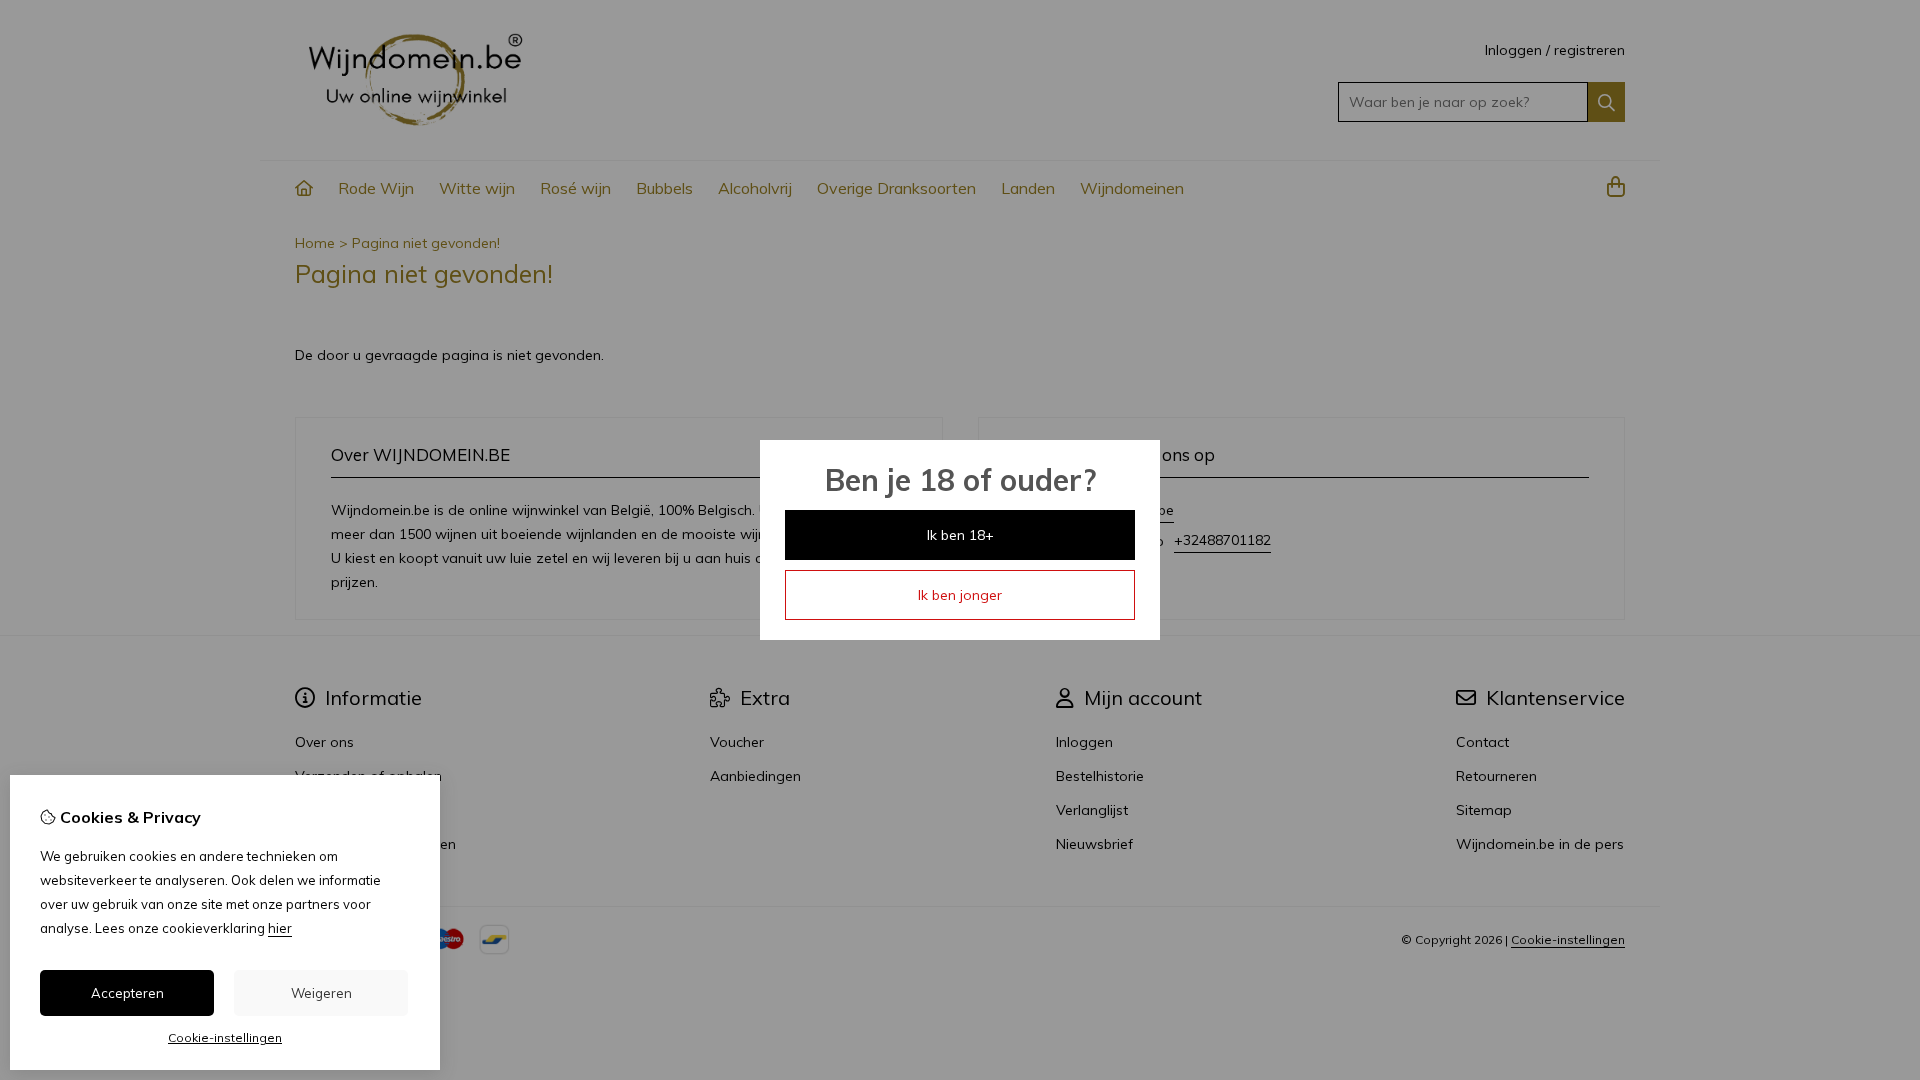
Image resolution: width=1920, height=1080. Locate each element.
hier (280, 928)
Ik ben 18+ (960, 535)
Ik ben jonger (960, 595)
